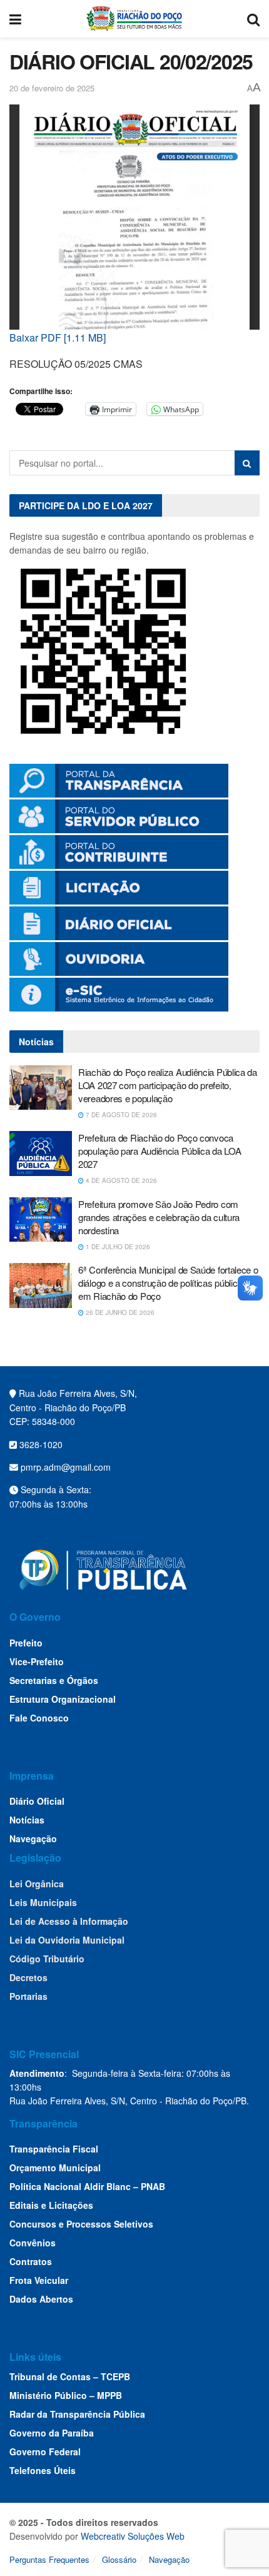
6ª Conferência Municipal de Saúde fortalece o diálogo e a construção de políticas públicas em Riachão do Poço (168, 1283)
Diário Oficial (37, 1801)
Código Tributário (47, 1959)
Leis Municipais (43, 1902)
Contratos (31, 2261)
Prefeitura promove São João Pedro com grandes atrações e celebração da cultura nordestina (159, 1217)
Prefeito (26, 1643)
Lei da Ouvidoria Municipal (67, 1940)
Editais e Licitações (51, 2205)
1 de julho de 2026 (117, 1247)
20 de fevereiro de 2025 (52, 88)
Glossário (119, 2559)
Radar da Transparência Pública (77, 2414)
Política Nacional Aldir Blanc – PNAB (87, 2186)
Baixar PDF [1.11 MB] (58, 337)
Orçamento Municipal (55, 2168)
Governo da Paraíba (52, 2433)
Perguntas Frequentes (49, 2559)
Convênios (33, 2243)
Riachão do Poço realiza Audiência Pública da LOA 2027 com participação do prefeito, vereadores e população (168, 1085)
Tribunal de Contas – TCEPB (70, 2376)
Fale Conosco (39, 1718)
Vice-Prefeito (37, 1661)
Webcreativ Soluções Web (133, 2536)
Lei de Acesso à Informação (69, 1921)
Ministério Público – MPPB (66, 2395)
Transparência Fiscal (54, 2149)
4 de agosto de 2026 (120, 1180)
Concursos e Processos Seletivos (81, 2224)
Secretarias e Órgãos (54, 1680)
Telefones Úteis (43, 2470)
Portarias (28, 1996)
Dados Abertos (41, 2299)
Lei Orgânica (37, 1884)
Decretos (28, 1977)
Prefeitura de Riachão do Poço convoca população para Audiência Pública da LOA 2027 (160, 1151)
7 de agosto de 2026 (120, 1115)
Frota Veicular (39, 2280)
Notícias (27, 1820)
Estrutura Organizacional (63, 1699)
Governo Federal (45, 2452)
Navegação (33, 1838)
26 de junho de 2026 (119, 1312)
